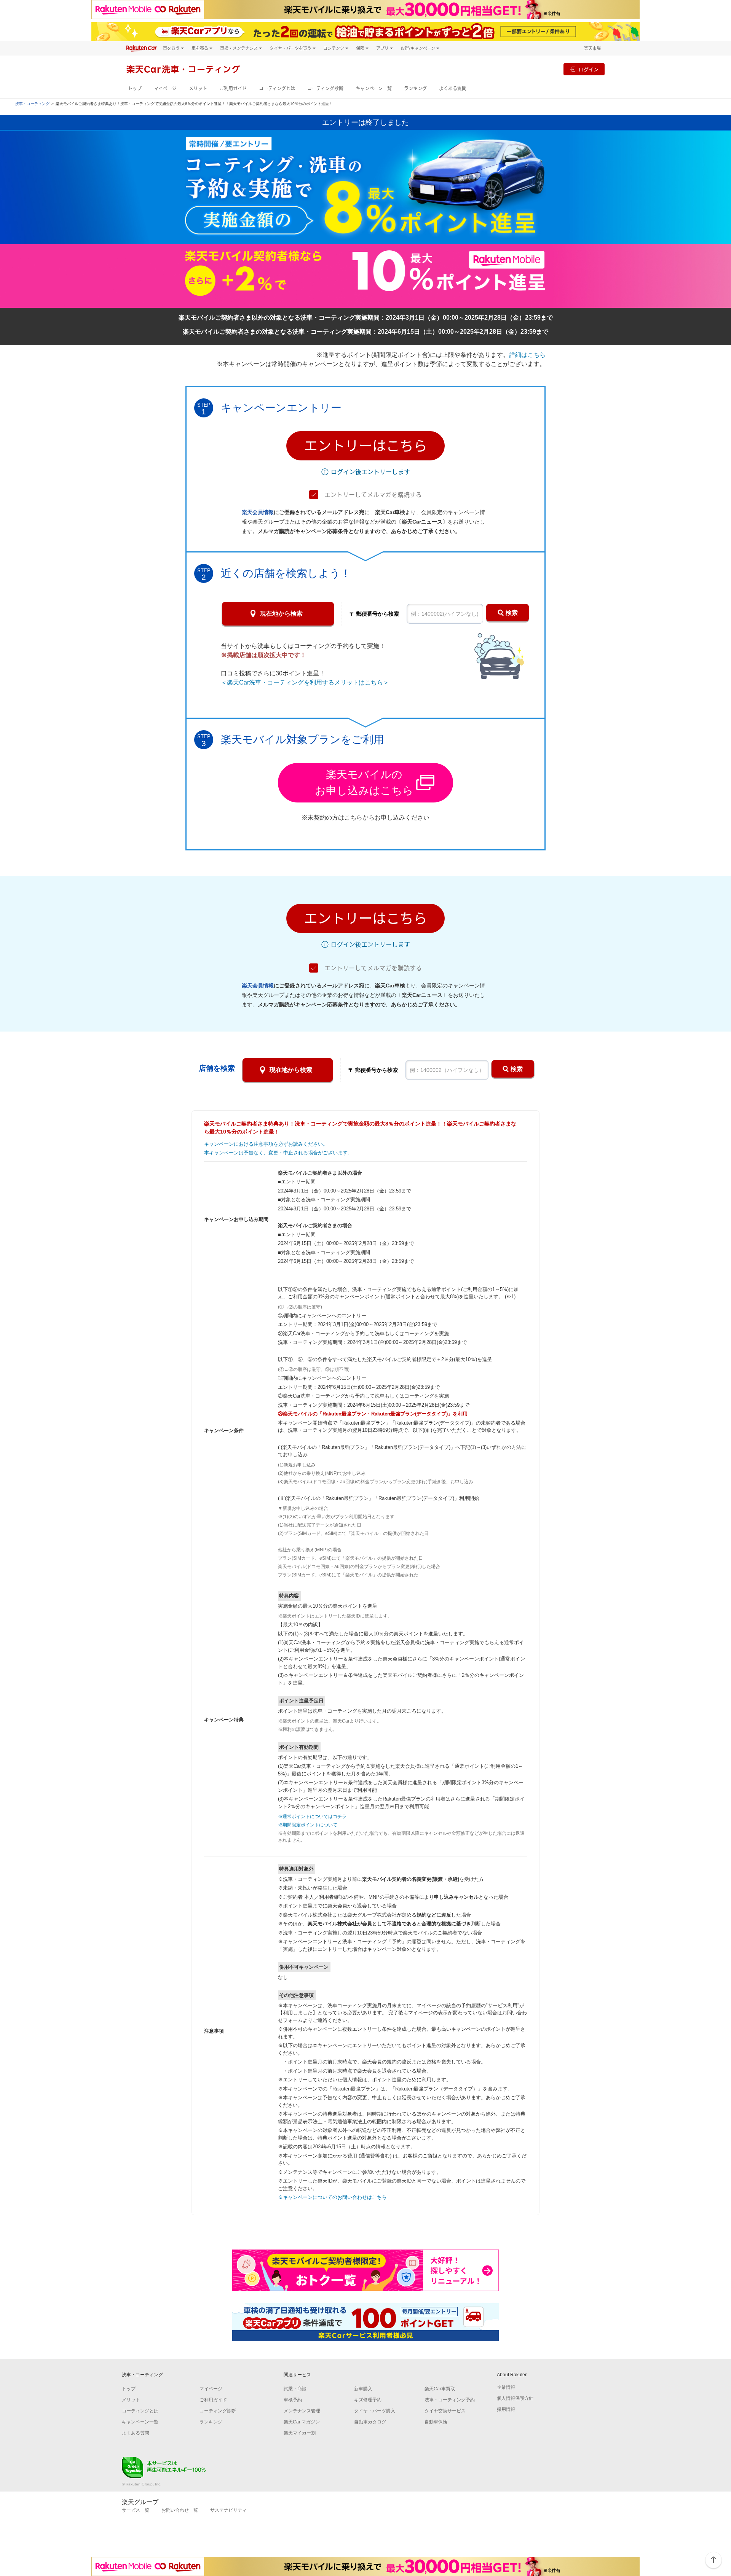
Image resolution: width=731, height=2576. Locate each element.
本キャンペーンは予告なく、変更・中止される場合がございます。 (278, 1153)
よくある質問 (453, 88)
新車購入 (363, 2389)
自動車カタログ (370, 2422)
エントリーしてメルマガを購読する (373, 495)
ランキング (415, 88)
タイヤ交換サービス (445, 2411)
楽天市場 (592, 48)
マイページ (165, 88)
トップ (135, 88)
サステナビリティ (228, 2510)
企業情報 (506, 2387)
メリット (198, 88)
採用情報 (506, 2409)
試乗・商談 (295, 2389)
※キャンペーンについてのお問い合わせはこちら (332, 2197)
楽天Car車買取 (440, 2389)
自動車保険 (436, 2422)
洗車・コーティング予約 (450, 2400)
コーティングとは (277, 88)
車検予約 (293, 2400)
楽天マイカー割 (300, 2433)
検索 (512, 613)
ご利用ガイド (233, 88)
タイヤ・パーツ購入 (375, 2411)
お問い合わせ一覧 (180, 2510)
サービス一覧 (136, 2510)
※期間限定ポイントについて (308, 1825)
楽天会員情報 (258, 512)
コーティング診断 (325, 88)
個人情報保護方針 (515, 2398)
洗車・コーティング (32, 104)
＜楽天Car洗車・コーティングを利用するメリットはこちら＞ (305, 682)
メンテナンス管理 (302, 2411)
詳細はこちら (527, 355)
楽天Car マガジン (302, 2422)
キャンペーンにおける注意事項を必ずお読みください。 (266, 1144)
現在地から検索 (281, 614)
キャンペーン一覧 (374, 88)
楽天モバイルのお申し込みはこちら (364, 783)
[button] (365, 446)
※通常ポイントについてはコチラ (312, 1817)
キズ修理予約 (368, 2400)
